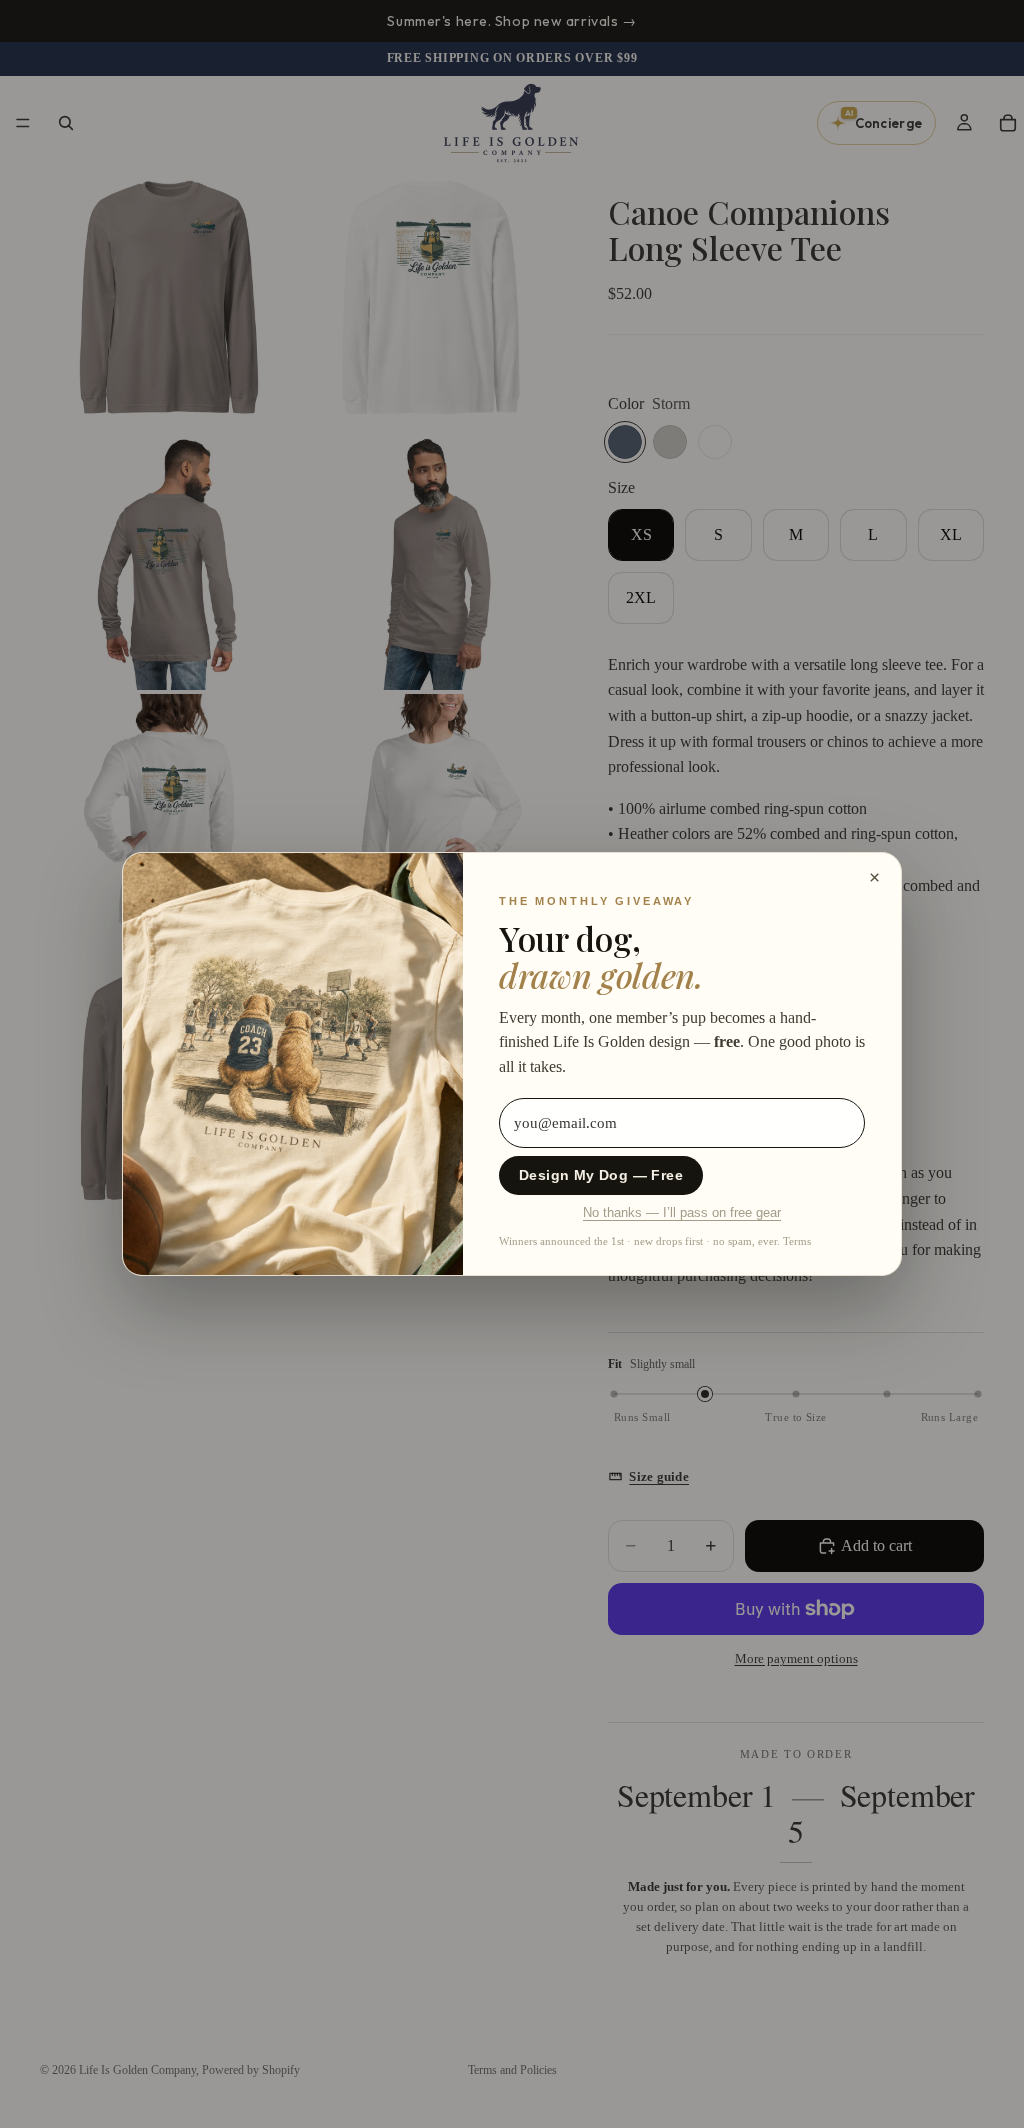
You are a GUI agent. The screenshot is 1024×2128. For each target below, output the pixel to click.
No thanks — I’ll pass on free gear (682, 1213)
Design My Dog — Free (601, 1175)
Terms (797, 1241)
